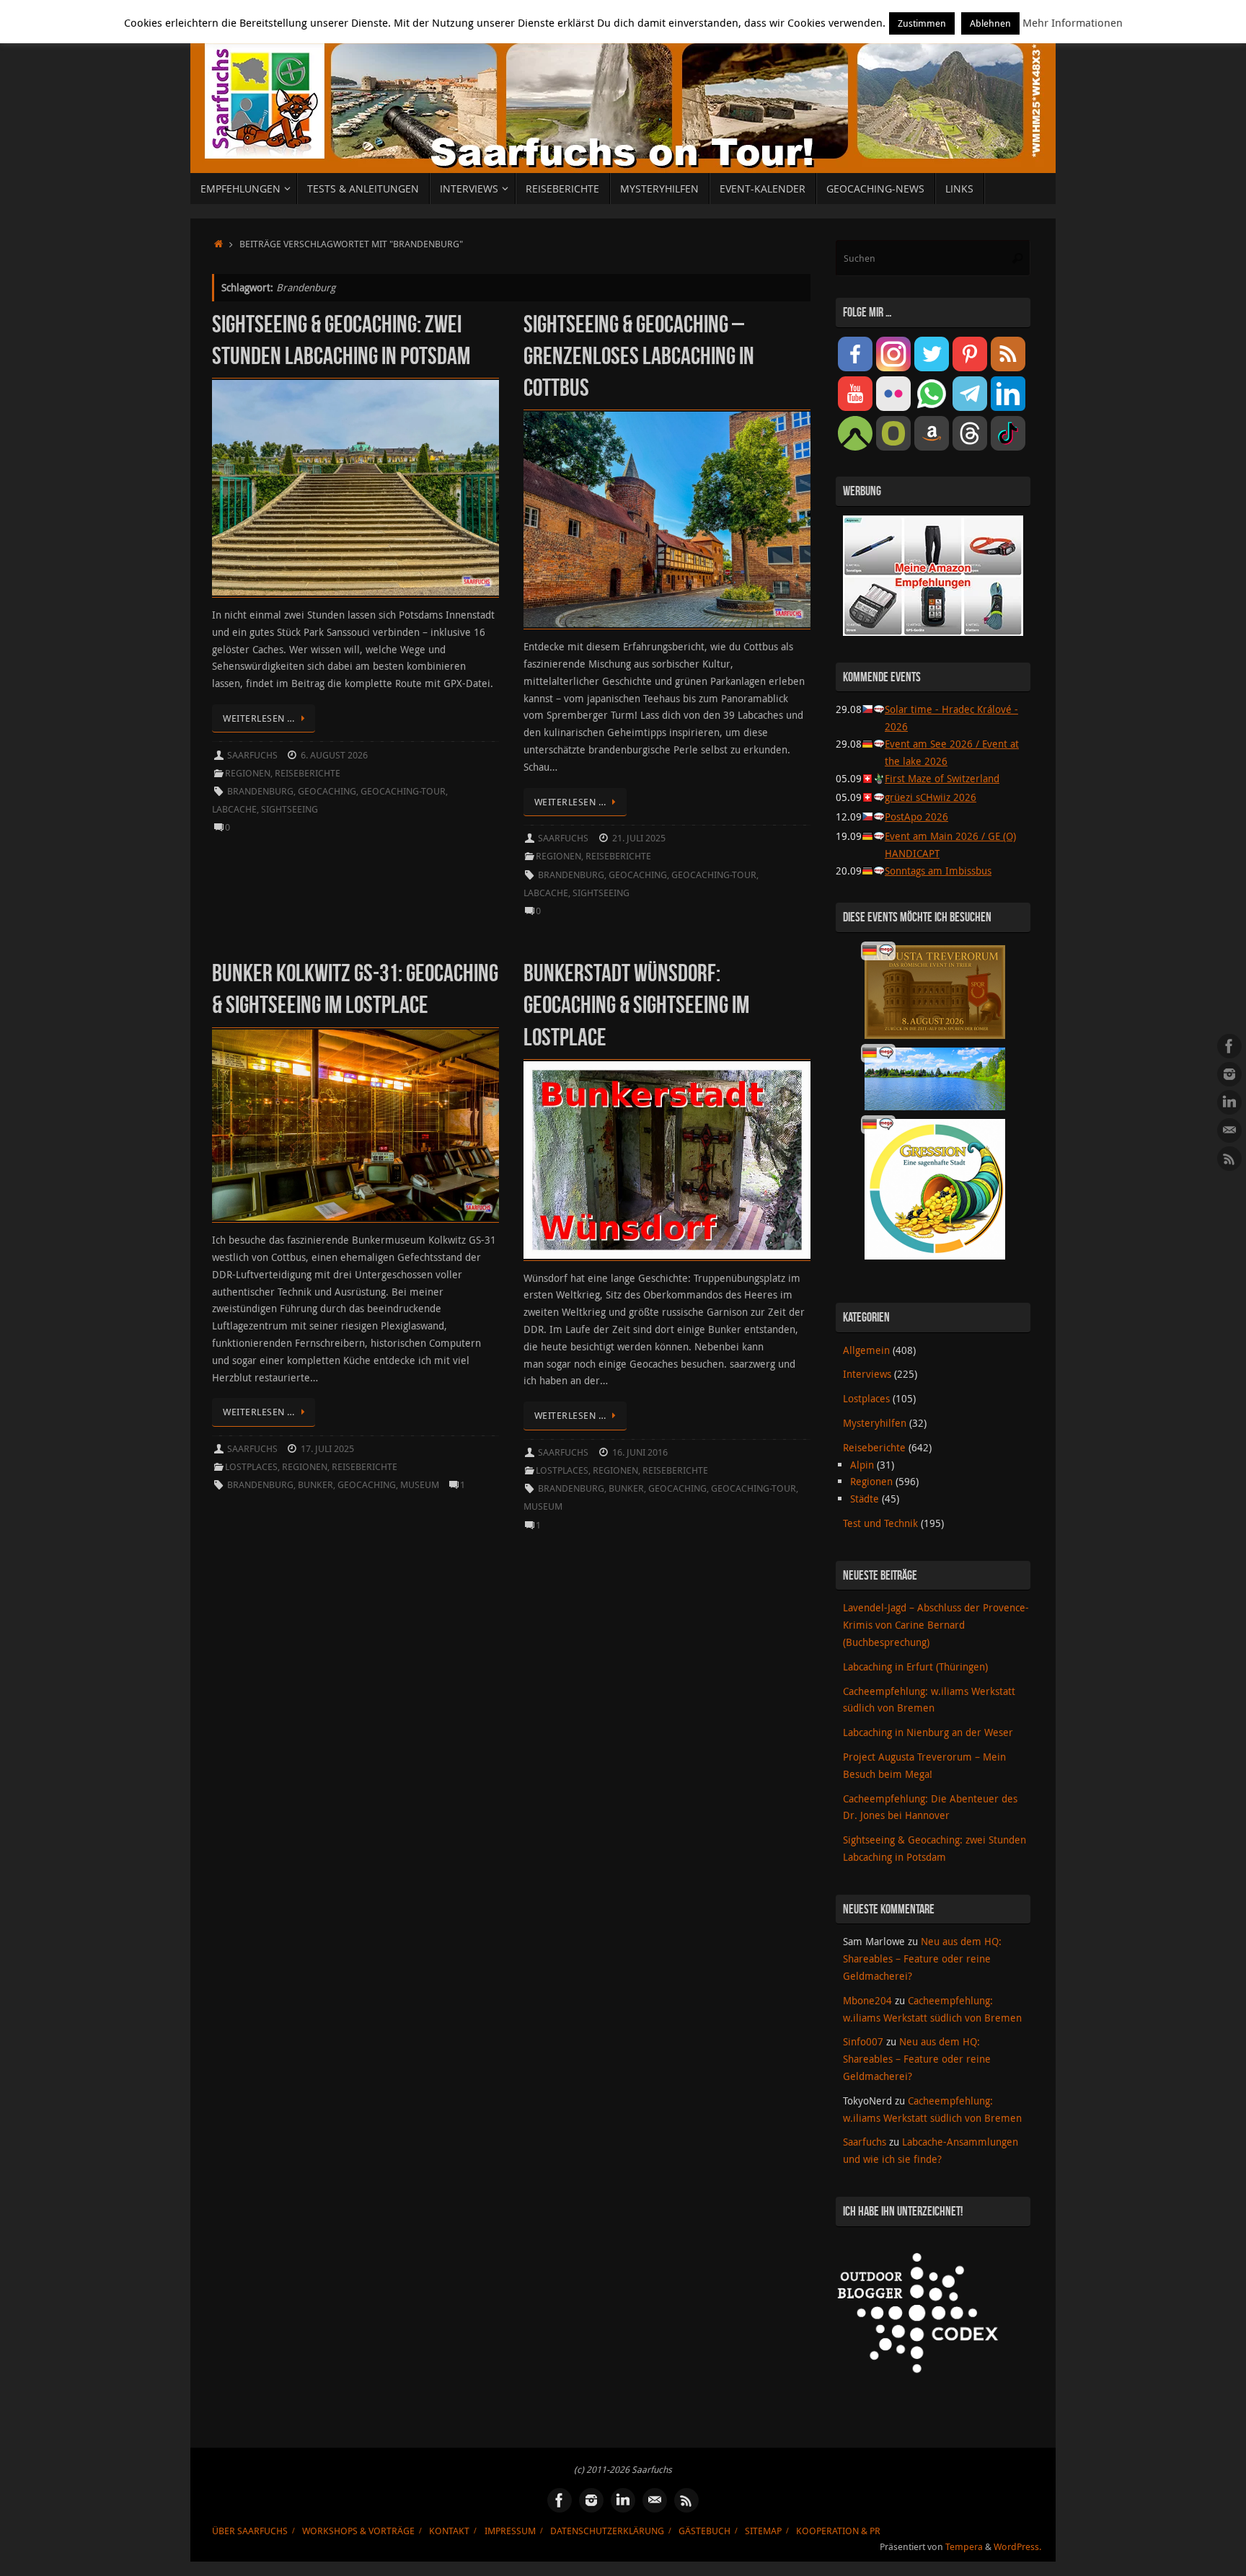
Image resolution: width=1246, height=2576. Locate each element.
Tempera (964, 2547)
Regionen (248, 773)
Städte (865, 1499)
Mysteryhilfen (875, 1423)
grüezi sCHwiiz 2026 (931, 797)
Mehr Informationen (1073, 22)
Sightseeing (290, 809)
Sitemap (763, 2531)
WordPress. (1017, 2547)
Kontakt (449, 2531)
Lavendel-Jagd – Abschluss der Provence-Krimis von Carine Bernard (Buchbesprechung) (936, 1625)
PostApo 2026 (916, 816)
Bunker (315, 1485)
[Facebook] (1229, 1046)
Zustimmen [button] (922, 23)
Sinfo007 (863, 2041)
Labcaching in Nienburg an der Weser (928, 1732)
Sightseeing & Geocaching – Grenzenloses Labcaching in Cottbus (639, 356)
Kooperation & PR (838, 2531)
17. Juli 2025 (327, 1449)
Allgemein (866, 1350)
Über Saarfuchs (250, 2531)
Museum (420, 1485)
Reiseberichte (308, 773)
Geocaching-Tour (403, 791)
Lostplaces (251, 1467)
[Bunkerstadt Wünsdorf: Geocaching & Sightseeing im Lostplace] (667, 1160)
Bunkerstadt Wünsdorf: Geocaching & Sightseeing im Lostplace (636, 1005)
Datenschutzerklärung (607, 2531)
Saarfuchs (252, 755)
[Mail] (1229, 1130)
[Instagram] (1229, 1074)
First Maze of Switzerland (942, 778)
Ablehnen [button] (990, 23)
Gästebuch (704, 2531)
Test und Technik (880, 1523)
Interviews (867, 1374)
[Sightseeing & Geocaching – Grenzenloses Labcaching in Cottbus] (667, 519)
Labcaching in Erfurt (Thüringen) (915, 1667)
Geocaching (327, 791)
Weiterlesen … (259, 718)
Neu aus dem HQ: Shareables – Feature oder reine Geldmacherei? (922, 1958)
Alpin (862, 1465)
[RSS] (1229, 1159)
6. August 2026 (334, 755)
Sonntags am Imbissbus (938, 871)
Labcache (234, 809)
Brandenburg (260, 791)
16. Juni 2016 (640, 1452)
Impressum (510, 2531)
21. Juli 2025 (639, 838)
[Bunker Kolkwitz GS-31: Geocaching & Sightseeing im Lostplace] (355, 1125)
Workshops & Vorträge (358, 2531)
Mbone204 (867, 2000)
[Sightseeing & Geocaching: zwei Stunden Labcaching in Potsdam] (355, 488)
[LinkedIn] (1229, 1102)
